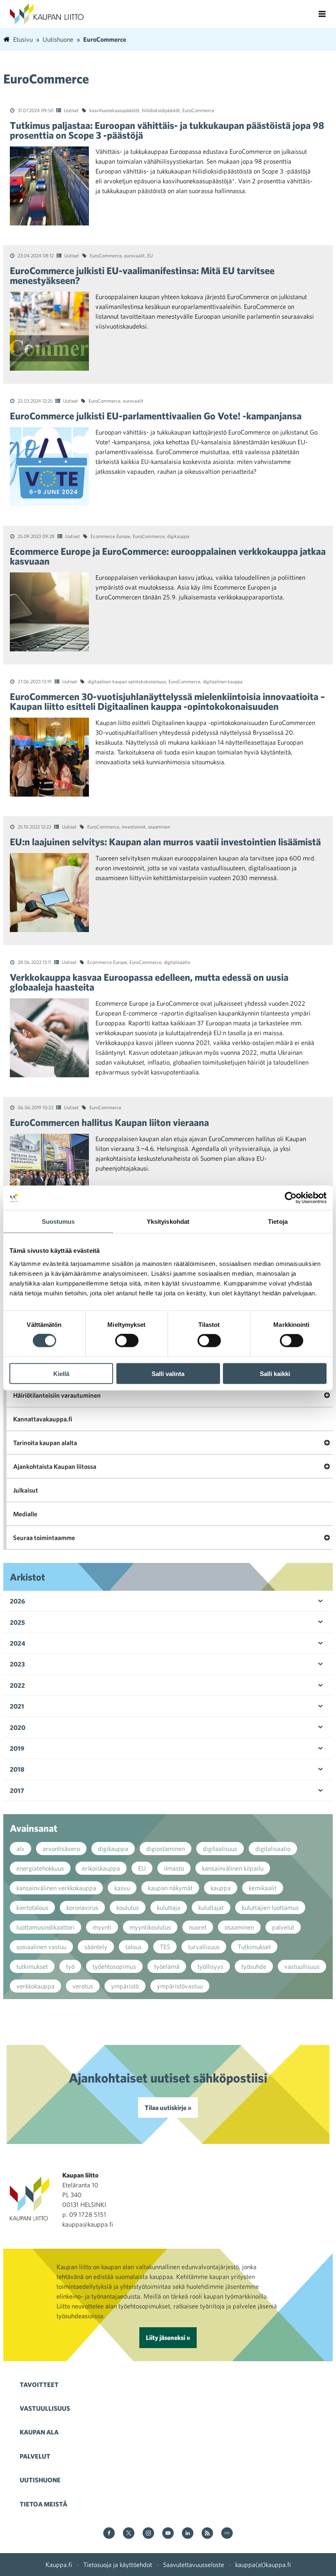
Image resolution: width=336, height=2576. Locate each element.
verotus (83, 1986)
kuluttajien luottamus (270, 1907)
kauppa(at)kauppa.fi (263, 2565)
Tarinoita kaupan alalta (45, 1443)
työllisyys (210, 1966)
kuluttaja (169, 1907)
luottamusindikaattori (45, 1927)
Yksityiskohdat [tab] (168, 1222)
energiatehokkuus (40, 1868)
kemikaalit (263, 1888)
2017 (17, 1790)
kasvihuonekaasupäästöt (114, 110)
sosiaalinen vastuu (41, 1947)
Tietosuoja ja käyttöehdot (118, 2565)
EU (150, 255)
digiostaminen (166, 1849)
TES (165, 1947)
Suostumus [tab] (58, 1222)
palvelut (283, 1927)
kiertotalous (32, 1907)
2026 (17, 1601)
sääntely (96, 1947)
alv (20, 1849)
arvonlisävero (61, 1849)
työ (70, 1966)
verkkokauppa (35, 1986)
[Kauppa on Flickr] (227, 2534)
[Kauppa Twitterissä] (129, 2534)
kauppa (221, 1888)
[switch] (127, 1341)
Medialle (25, 1514)
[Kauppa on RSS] (207, 2534)
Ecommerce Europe (110, 536)
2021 (17, 1706)
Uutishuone (40, 2480)
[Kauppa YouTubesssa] (168, 2534)
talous (134, 1947)
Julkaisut (26, 1490)
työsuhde (254, 1966)
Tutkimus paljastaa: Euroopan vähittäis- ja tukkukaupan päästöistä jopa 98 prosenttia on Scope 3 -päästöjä (167, 130)
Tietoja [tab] (278, 1222)
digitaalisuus (220, 1849)
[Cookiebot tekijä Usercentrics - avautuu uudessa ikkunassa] (291, 1198)
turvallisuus (204, 1947)
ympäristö (125, 1986)
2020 (18, 1727)
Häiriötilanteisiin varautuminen (57, 1395)
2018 (17, 1769)
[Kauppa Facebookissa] (109, 2534)
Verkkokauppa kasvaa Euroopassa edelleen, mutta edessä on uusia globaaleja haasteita (149, 982)
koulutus (128, 1907)
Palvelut (35, 2456)
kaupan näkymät (170, 1888)
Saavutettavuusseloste (194, 2565)
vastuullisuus (302, 1966)
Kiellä (61, 1373)
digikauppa (178, 536)
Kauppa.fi (59, 2565)
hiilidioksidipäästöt (161, 110)
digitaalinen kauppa (223, 681)
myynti (102, 1927)
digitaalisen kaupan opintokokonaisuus (127, 681)
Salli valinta (168, 1373)
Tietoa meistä (43, 2504)
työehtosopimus (114, 1966)
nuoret (198, 1927)
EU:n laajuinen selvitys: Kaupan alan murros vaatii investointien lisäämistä (165, 842)
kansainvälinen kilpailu (233, 1868)
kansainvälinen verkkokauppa (56, 1888)
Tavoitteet (39, 2385)
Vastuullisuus (45, 2408)
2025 (17, 1622)
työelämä (167, 1966)
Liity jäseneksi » (168, 2337)
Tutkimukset (254, 1947)
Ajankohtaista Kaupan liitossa (55, 1466)
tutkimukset (32, 1966)
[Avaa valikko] (322, 14)
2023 (17, 1664)
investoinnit (134, 826)
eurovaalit (134, 255)
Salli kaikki (275, 1373)
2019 (17, 1748)
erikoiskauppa (101, 1868)
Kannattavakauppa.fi (43, 1419)
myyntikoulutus (150, 1927)
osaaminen (159, 826)
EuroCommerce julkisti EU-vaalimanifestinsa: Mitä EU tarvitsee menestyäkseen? (142, 275)
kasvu (122, 1888)
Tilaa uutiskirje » (168, 2108)
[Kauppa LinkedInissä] (188, 2534)
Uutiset (71, 110)
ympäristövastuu (180, 1986)
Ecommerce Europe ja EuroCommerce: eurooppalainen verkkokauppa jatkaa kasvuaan (168, 556)
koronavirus (82, 1907)
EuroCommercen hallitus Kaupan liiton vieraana (109, 1122)
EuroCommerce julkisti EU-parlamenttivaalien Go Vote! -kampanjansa (156, 416)
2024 (18, 1643)
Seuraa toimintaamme (44, 1538)
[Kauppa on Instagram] (148, 2534)
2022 (17, 1685)
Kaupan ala (39, 2432)
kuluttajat (211, 1907)
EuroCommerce (198, 110)
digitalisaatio (177, 962)
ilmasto (174, 1868)
